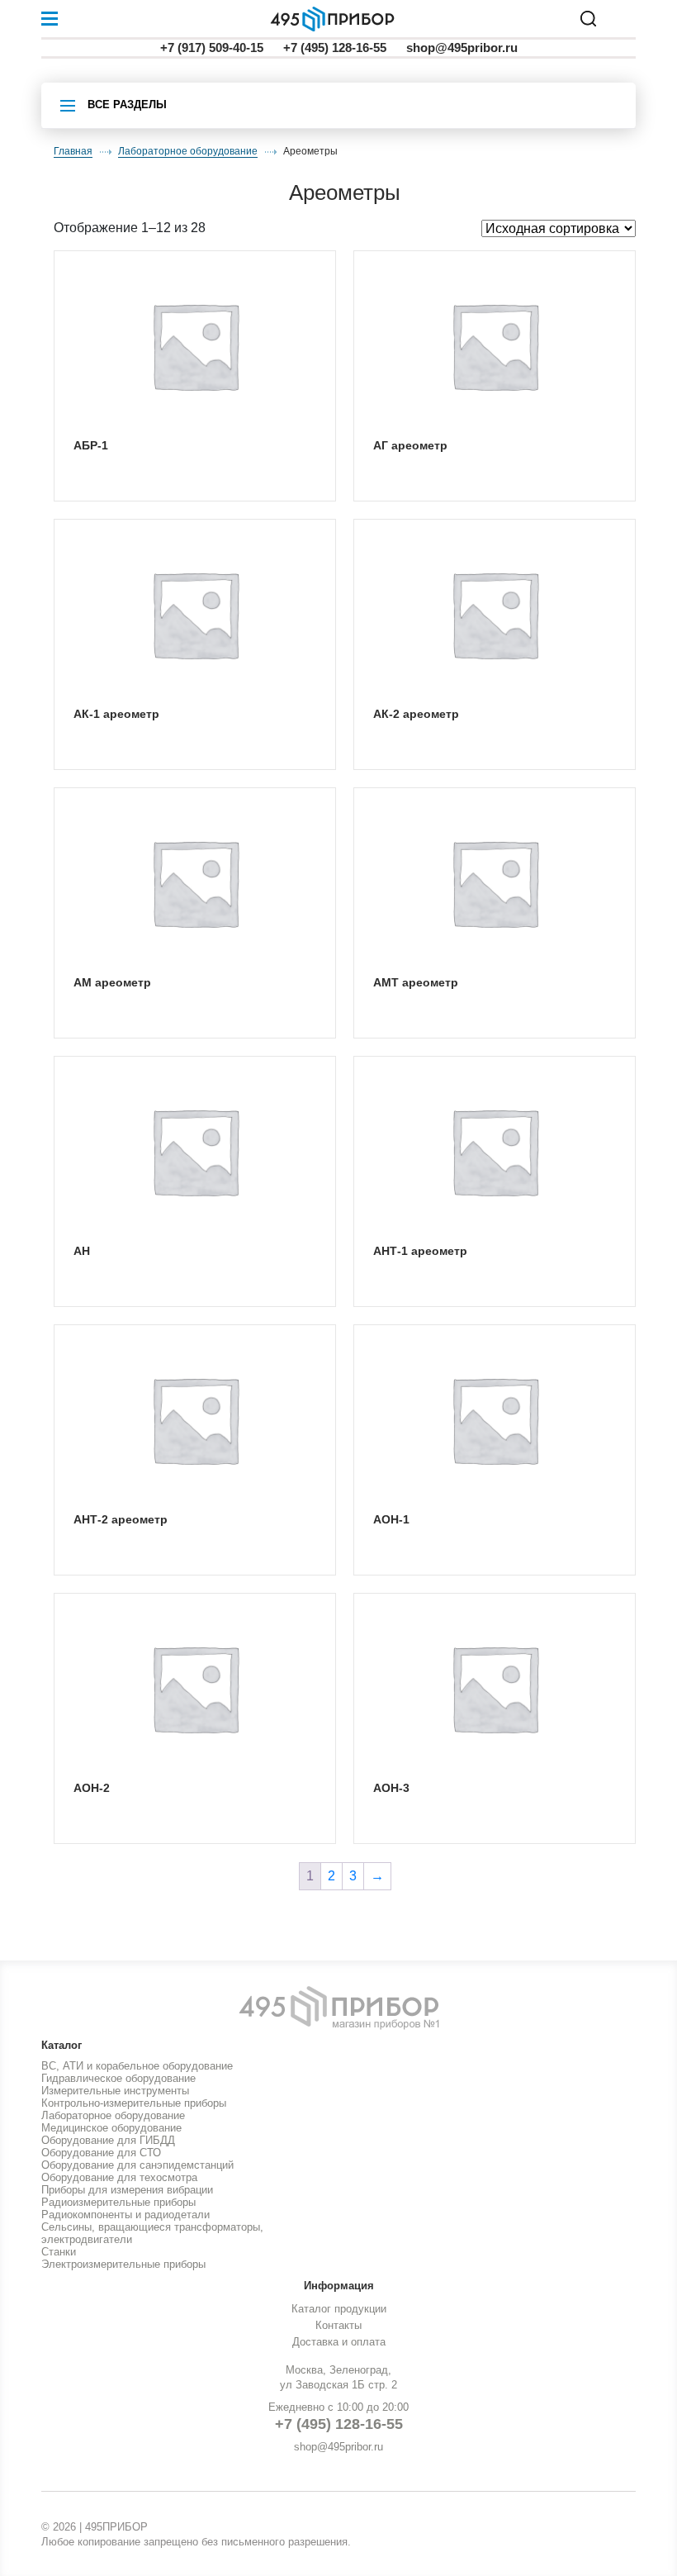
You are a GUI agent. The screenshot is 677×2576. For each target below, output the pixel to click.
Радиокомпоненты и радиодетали (125, 2215)
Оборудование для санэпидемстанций (137, 2165)
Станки (59, 2252)
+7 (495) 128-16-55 (335, 48)
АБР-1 (91, 445)
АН (82, 1251)
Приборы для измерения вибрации (127, 2190)
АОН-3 (391, 1788)
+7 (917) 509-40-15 (212, 48)
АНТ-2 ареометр (121, 1519)
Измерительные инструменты (115, 2091)
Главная (73, 151)
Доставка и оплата (339, 2342)
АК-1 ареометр (116, 714)
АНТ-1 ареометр (420, 1251)
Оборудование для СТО (101, 2153)
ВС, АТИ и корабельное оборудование (137, 2066)
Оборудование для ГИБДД (108, 2140)
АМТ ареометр (416, 982)
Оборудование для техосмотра (119, 2177)
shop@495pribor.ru (462, 48)
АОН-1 (391, 1519)
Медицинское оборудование (111, 2128)
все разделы (127, 105)
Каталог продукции (339, 2309)
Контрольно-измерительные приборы (134, 2103)
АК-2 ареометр (416, 714)
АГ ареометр (410, 445)
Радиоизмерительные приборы (118, 2202)
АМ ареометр (112, 982)
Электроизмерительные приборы (123, 2264)
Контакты (338, 2325)
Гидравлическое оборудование (118, 2078)
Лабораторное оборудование (188, 151)
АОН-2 (92, 1788)
